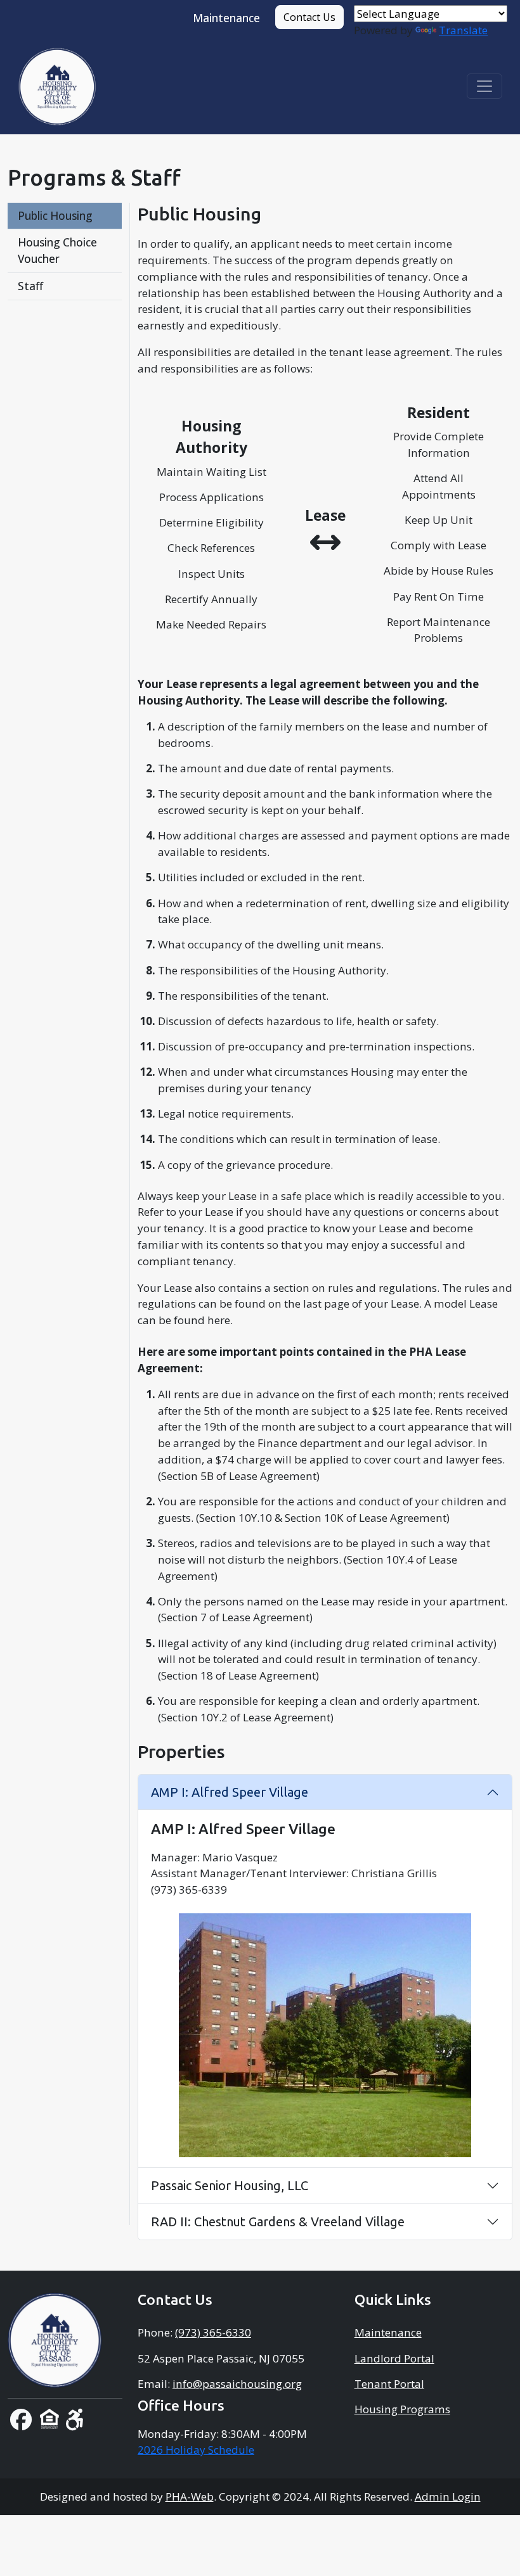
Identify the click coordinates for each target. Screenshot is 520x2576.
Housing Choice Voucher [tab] (57, 251)
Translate (463, 30)
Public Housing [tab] (55, 216)
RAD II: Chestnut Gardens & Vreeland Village (278, 2222)
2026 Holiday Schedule (196, 2450)
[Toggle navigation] (484, 86)
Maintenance (226, 18)
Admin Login (448, 2496)
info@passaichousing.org (237, 2384)
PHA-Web (190, 2496)
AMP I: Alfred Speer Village (230, 1792)
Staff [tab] (30, 286)
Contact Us (309, 17)
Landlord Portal (394, 2358)
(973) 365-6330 (213, 2332)
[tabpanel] (325, 1222)
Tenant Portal (389, 2384)
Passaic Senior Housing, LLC (230, 2185)
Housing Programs (402, 2409)
